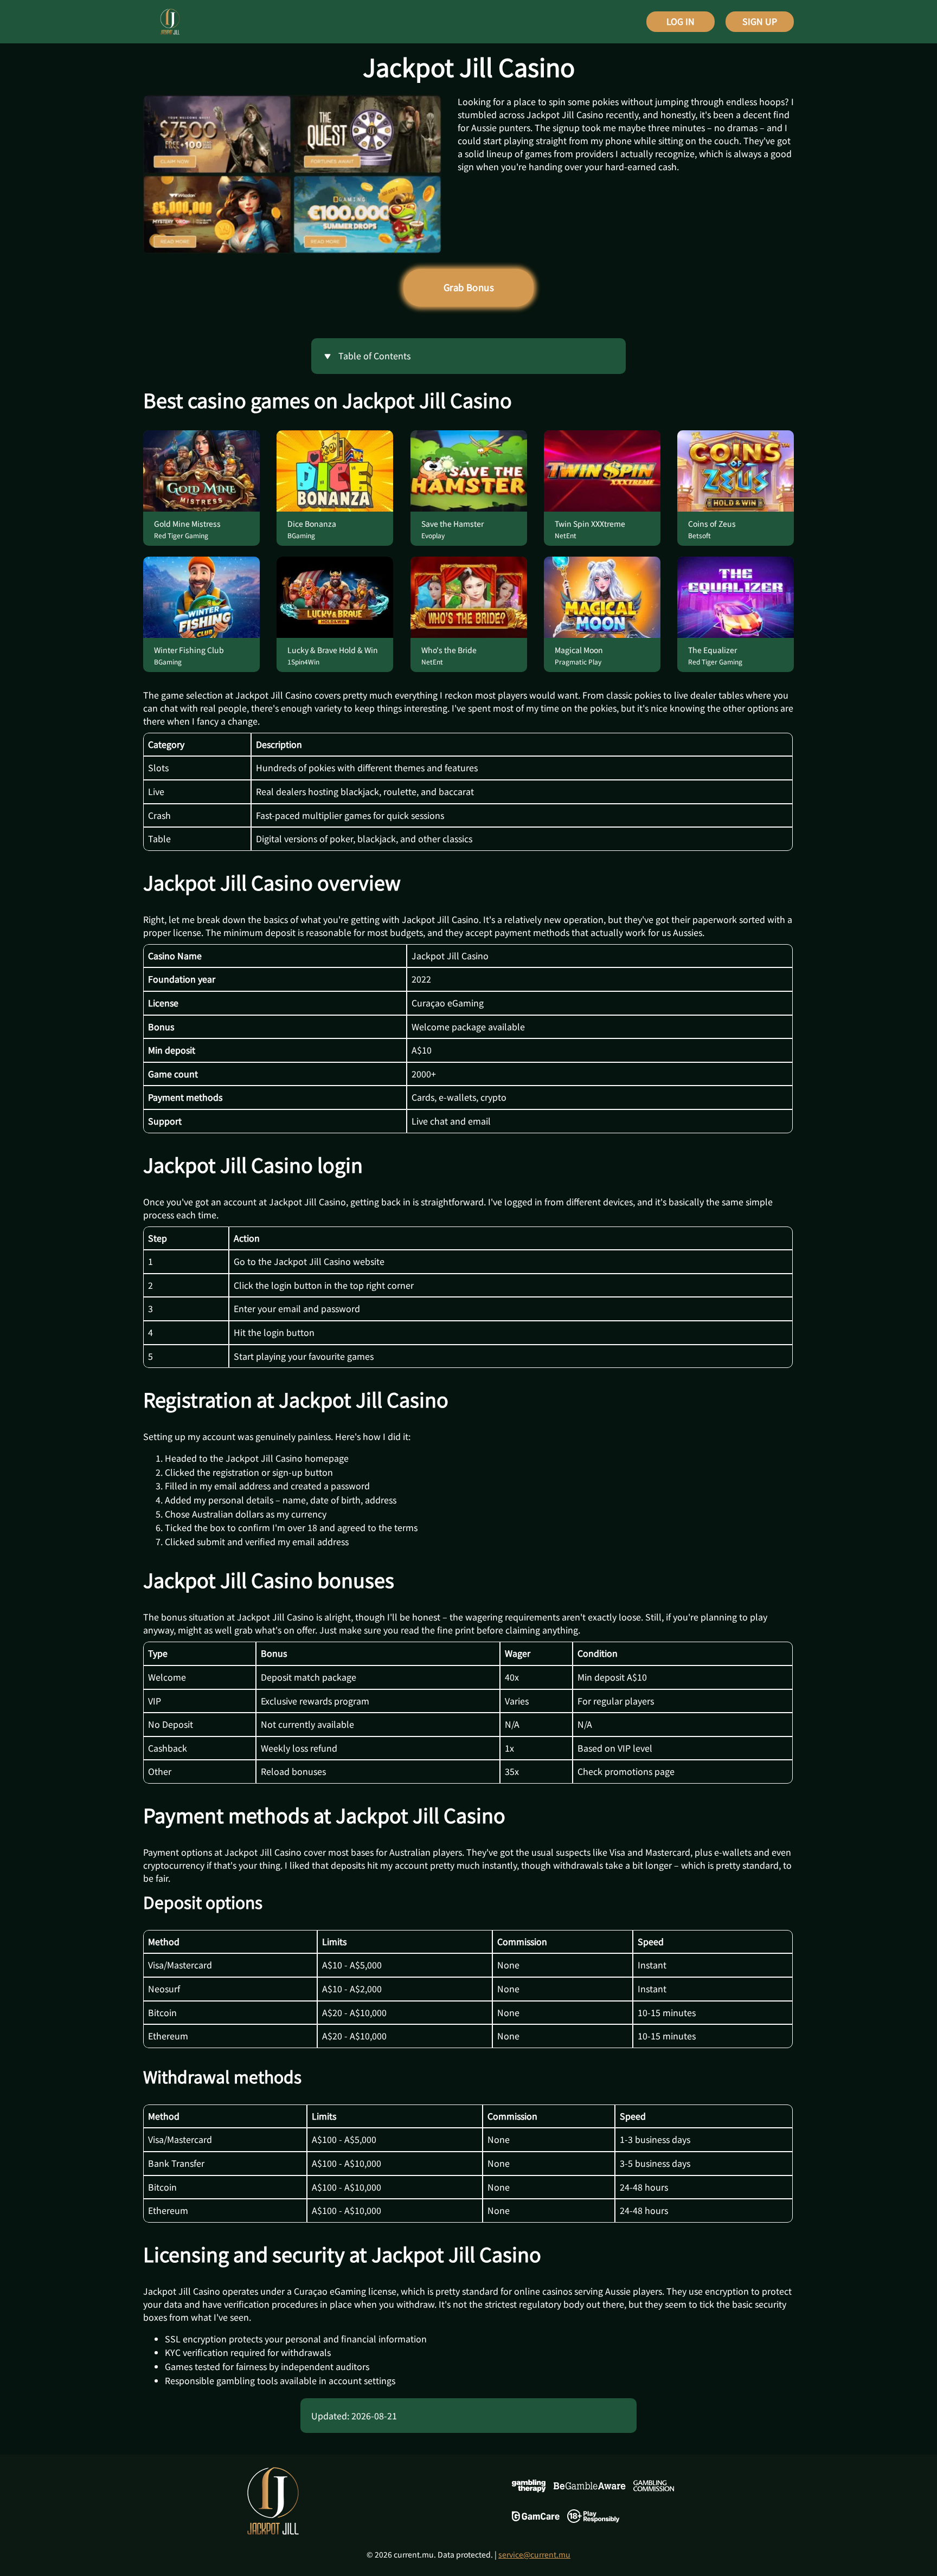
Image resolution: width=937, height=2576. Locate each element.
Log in (681, 21)
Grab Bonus (469, 287)
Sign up (760, 21)
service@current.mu (534, 2554)
